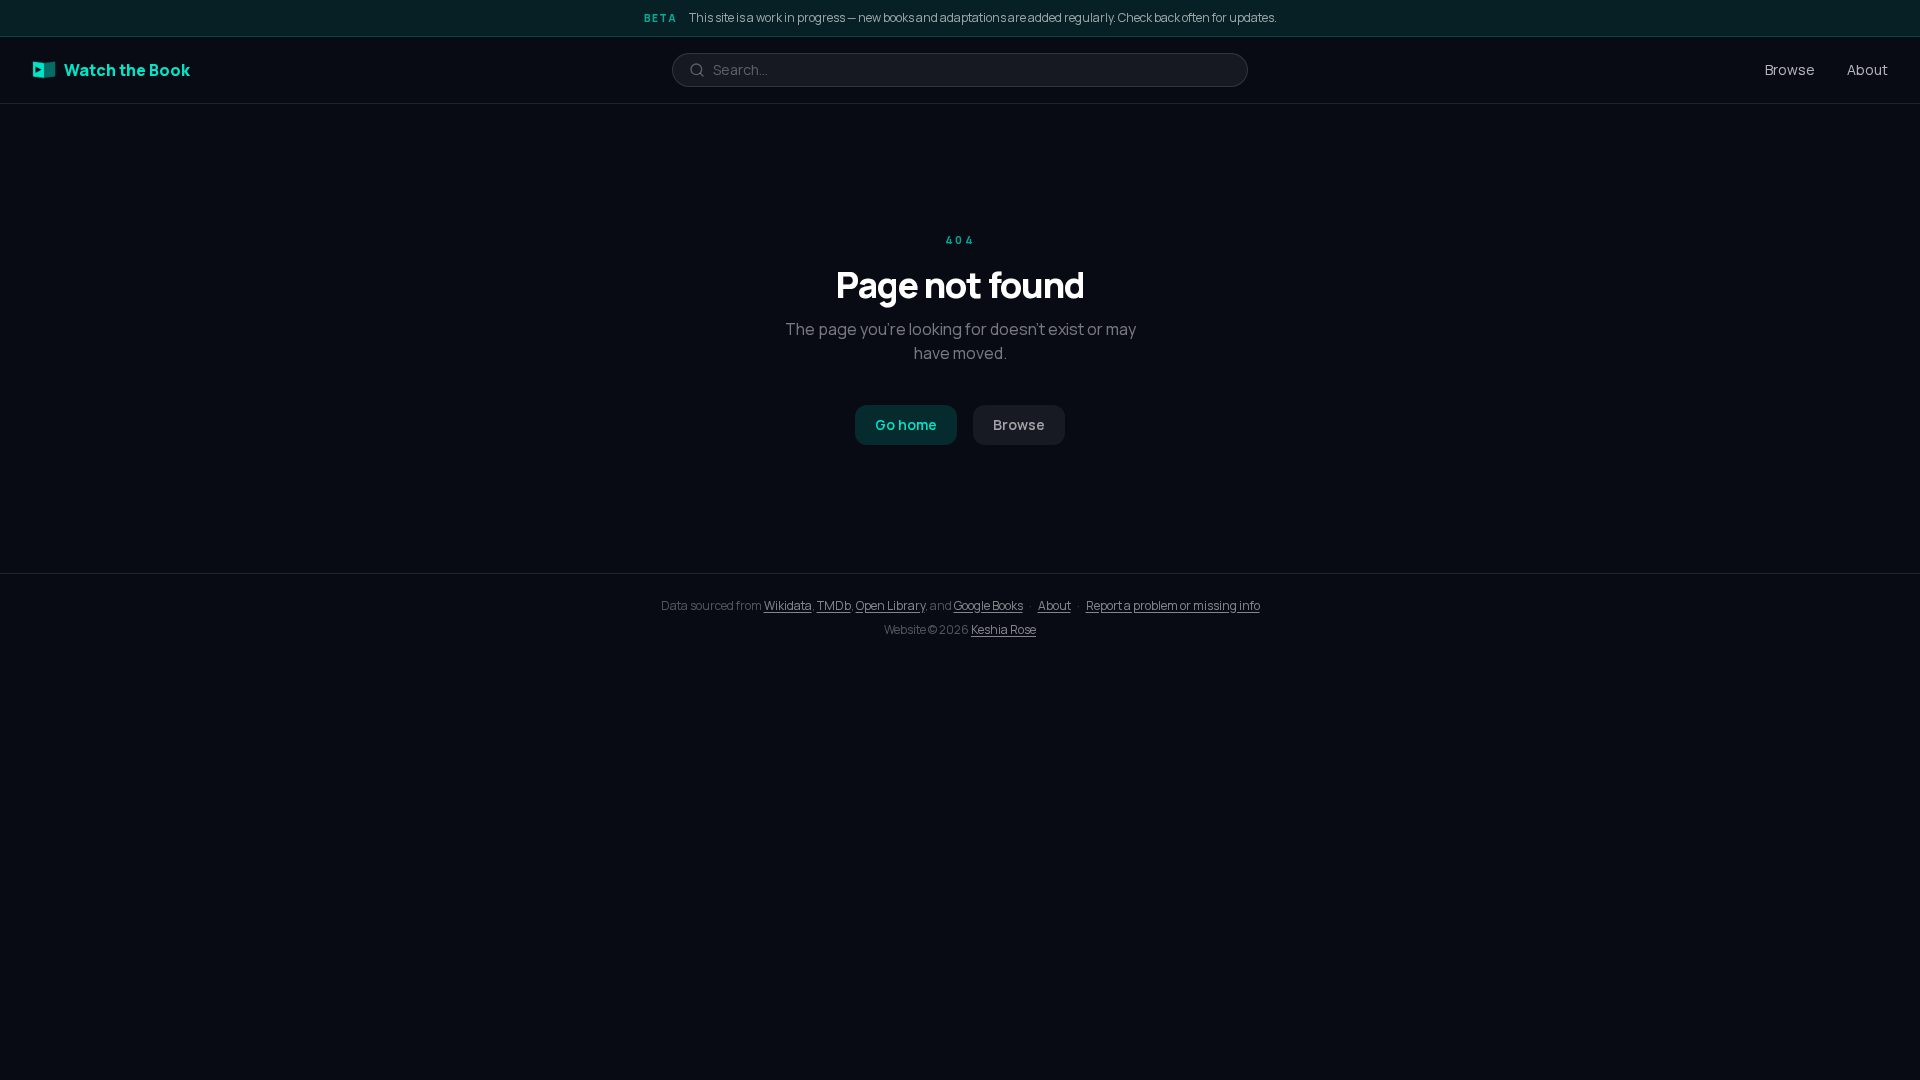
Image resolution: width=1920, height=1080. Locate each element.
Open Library (890, 605)
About (1867, 69)
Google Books (988, 605)
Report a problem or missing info (1173, 605)
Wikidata (788, 605)
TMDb (834, 605)
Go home (906, 424)
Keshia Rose (1003, 629)
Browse (1790, 69)
